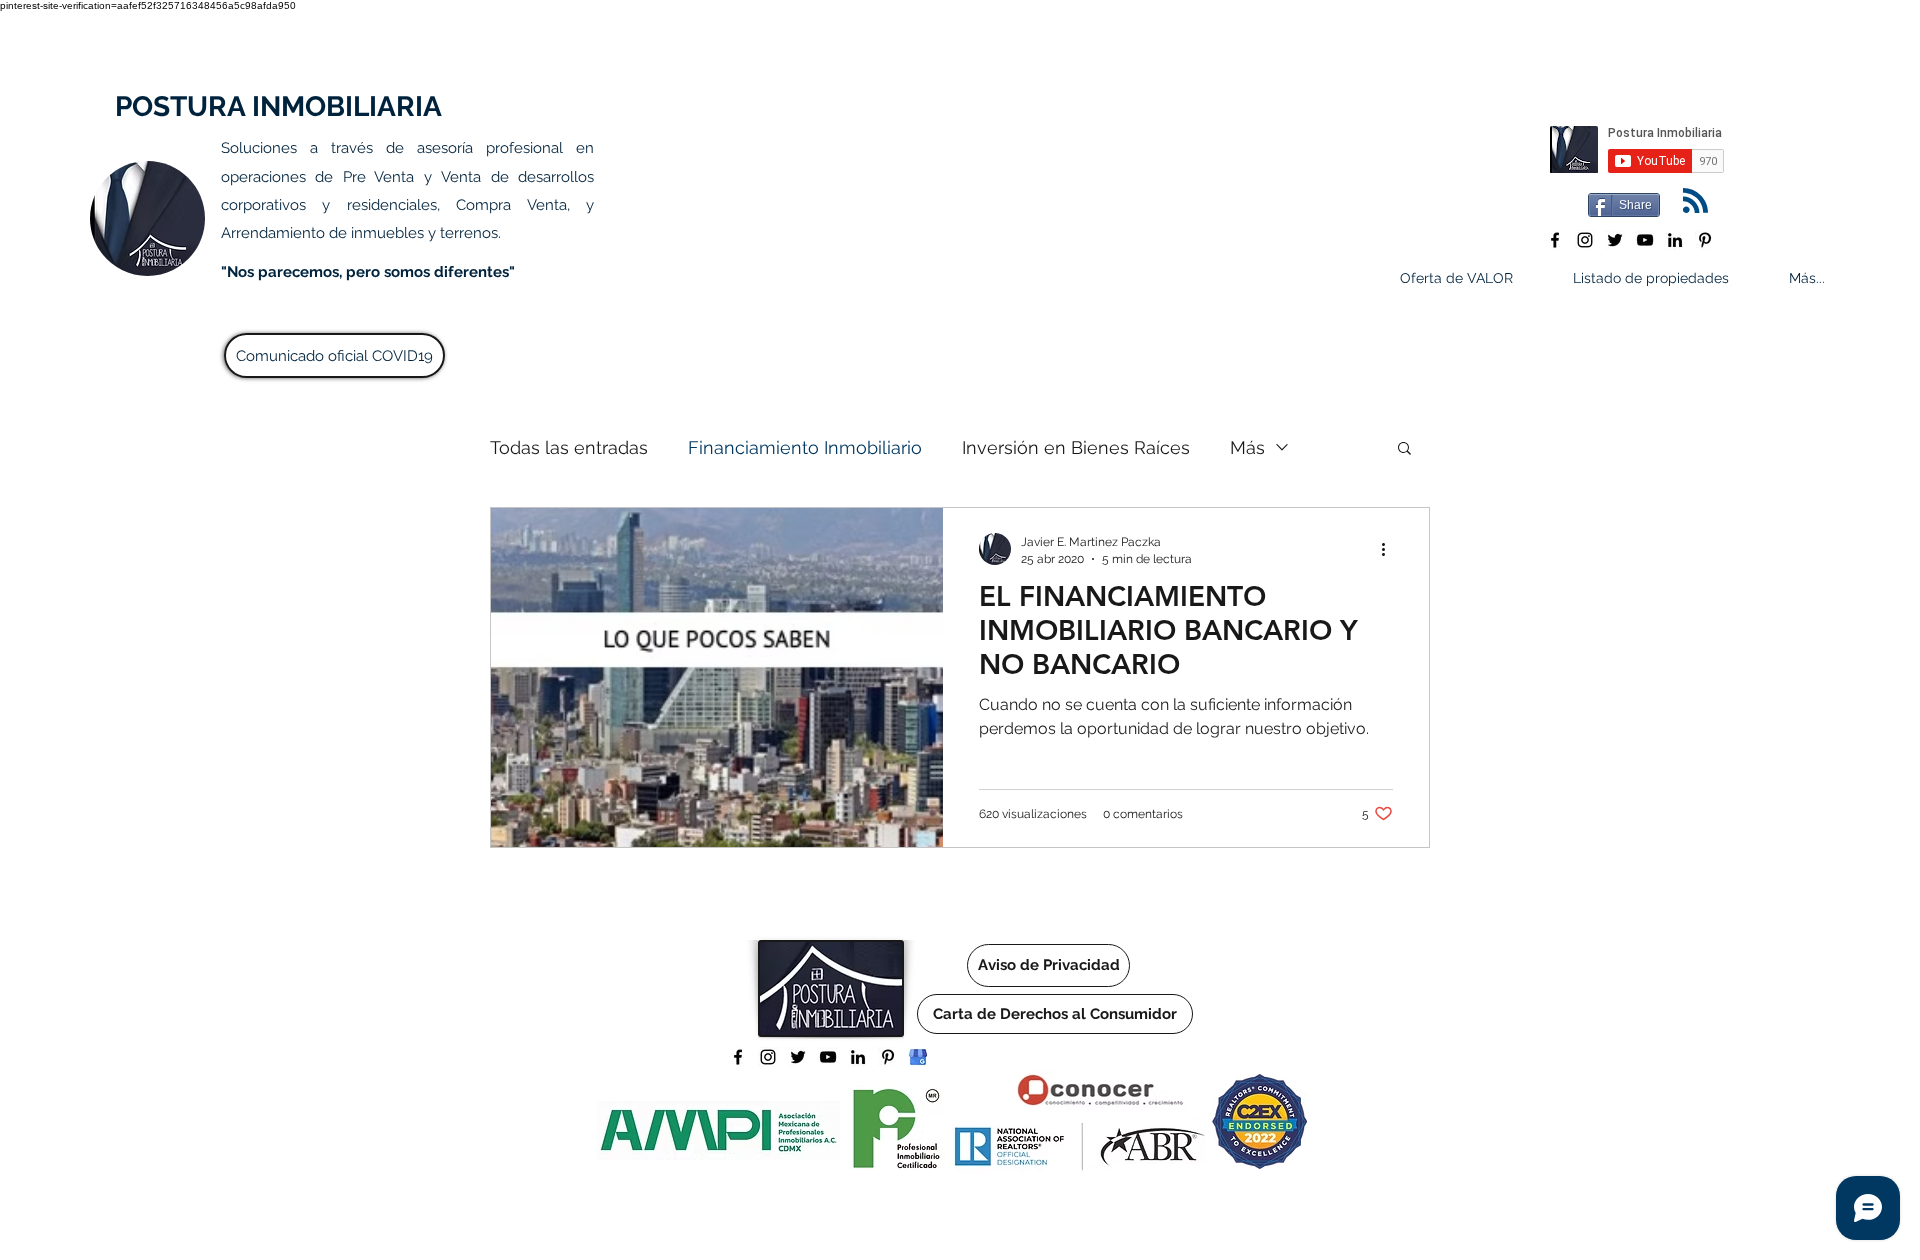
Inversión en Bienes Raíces (1076, 447)
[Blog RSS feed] (1695, 201)
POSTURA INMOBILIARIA (278, 106)
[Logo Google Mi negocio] (918, 1057)
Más (1247, 447)
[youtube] (1645, 240)
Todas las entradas (569, 447)
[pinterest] (1705, 240)
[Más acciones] (1390, 549)
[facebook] (1555, 240)
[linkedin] (1675, 240)
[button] (1404, 449)
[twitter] (1615, 240)
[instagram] (1585, 240)
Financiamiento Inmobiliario (805, 447)
